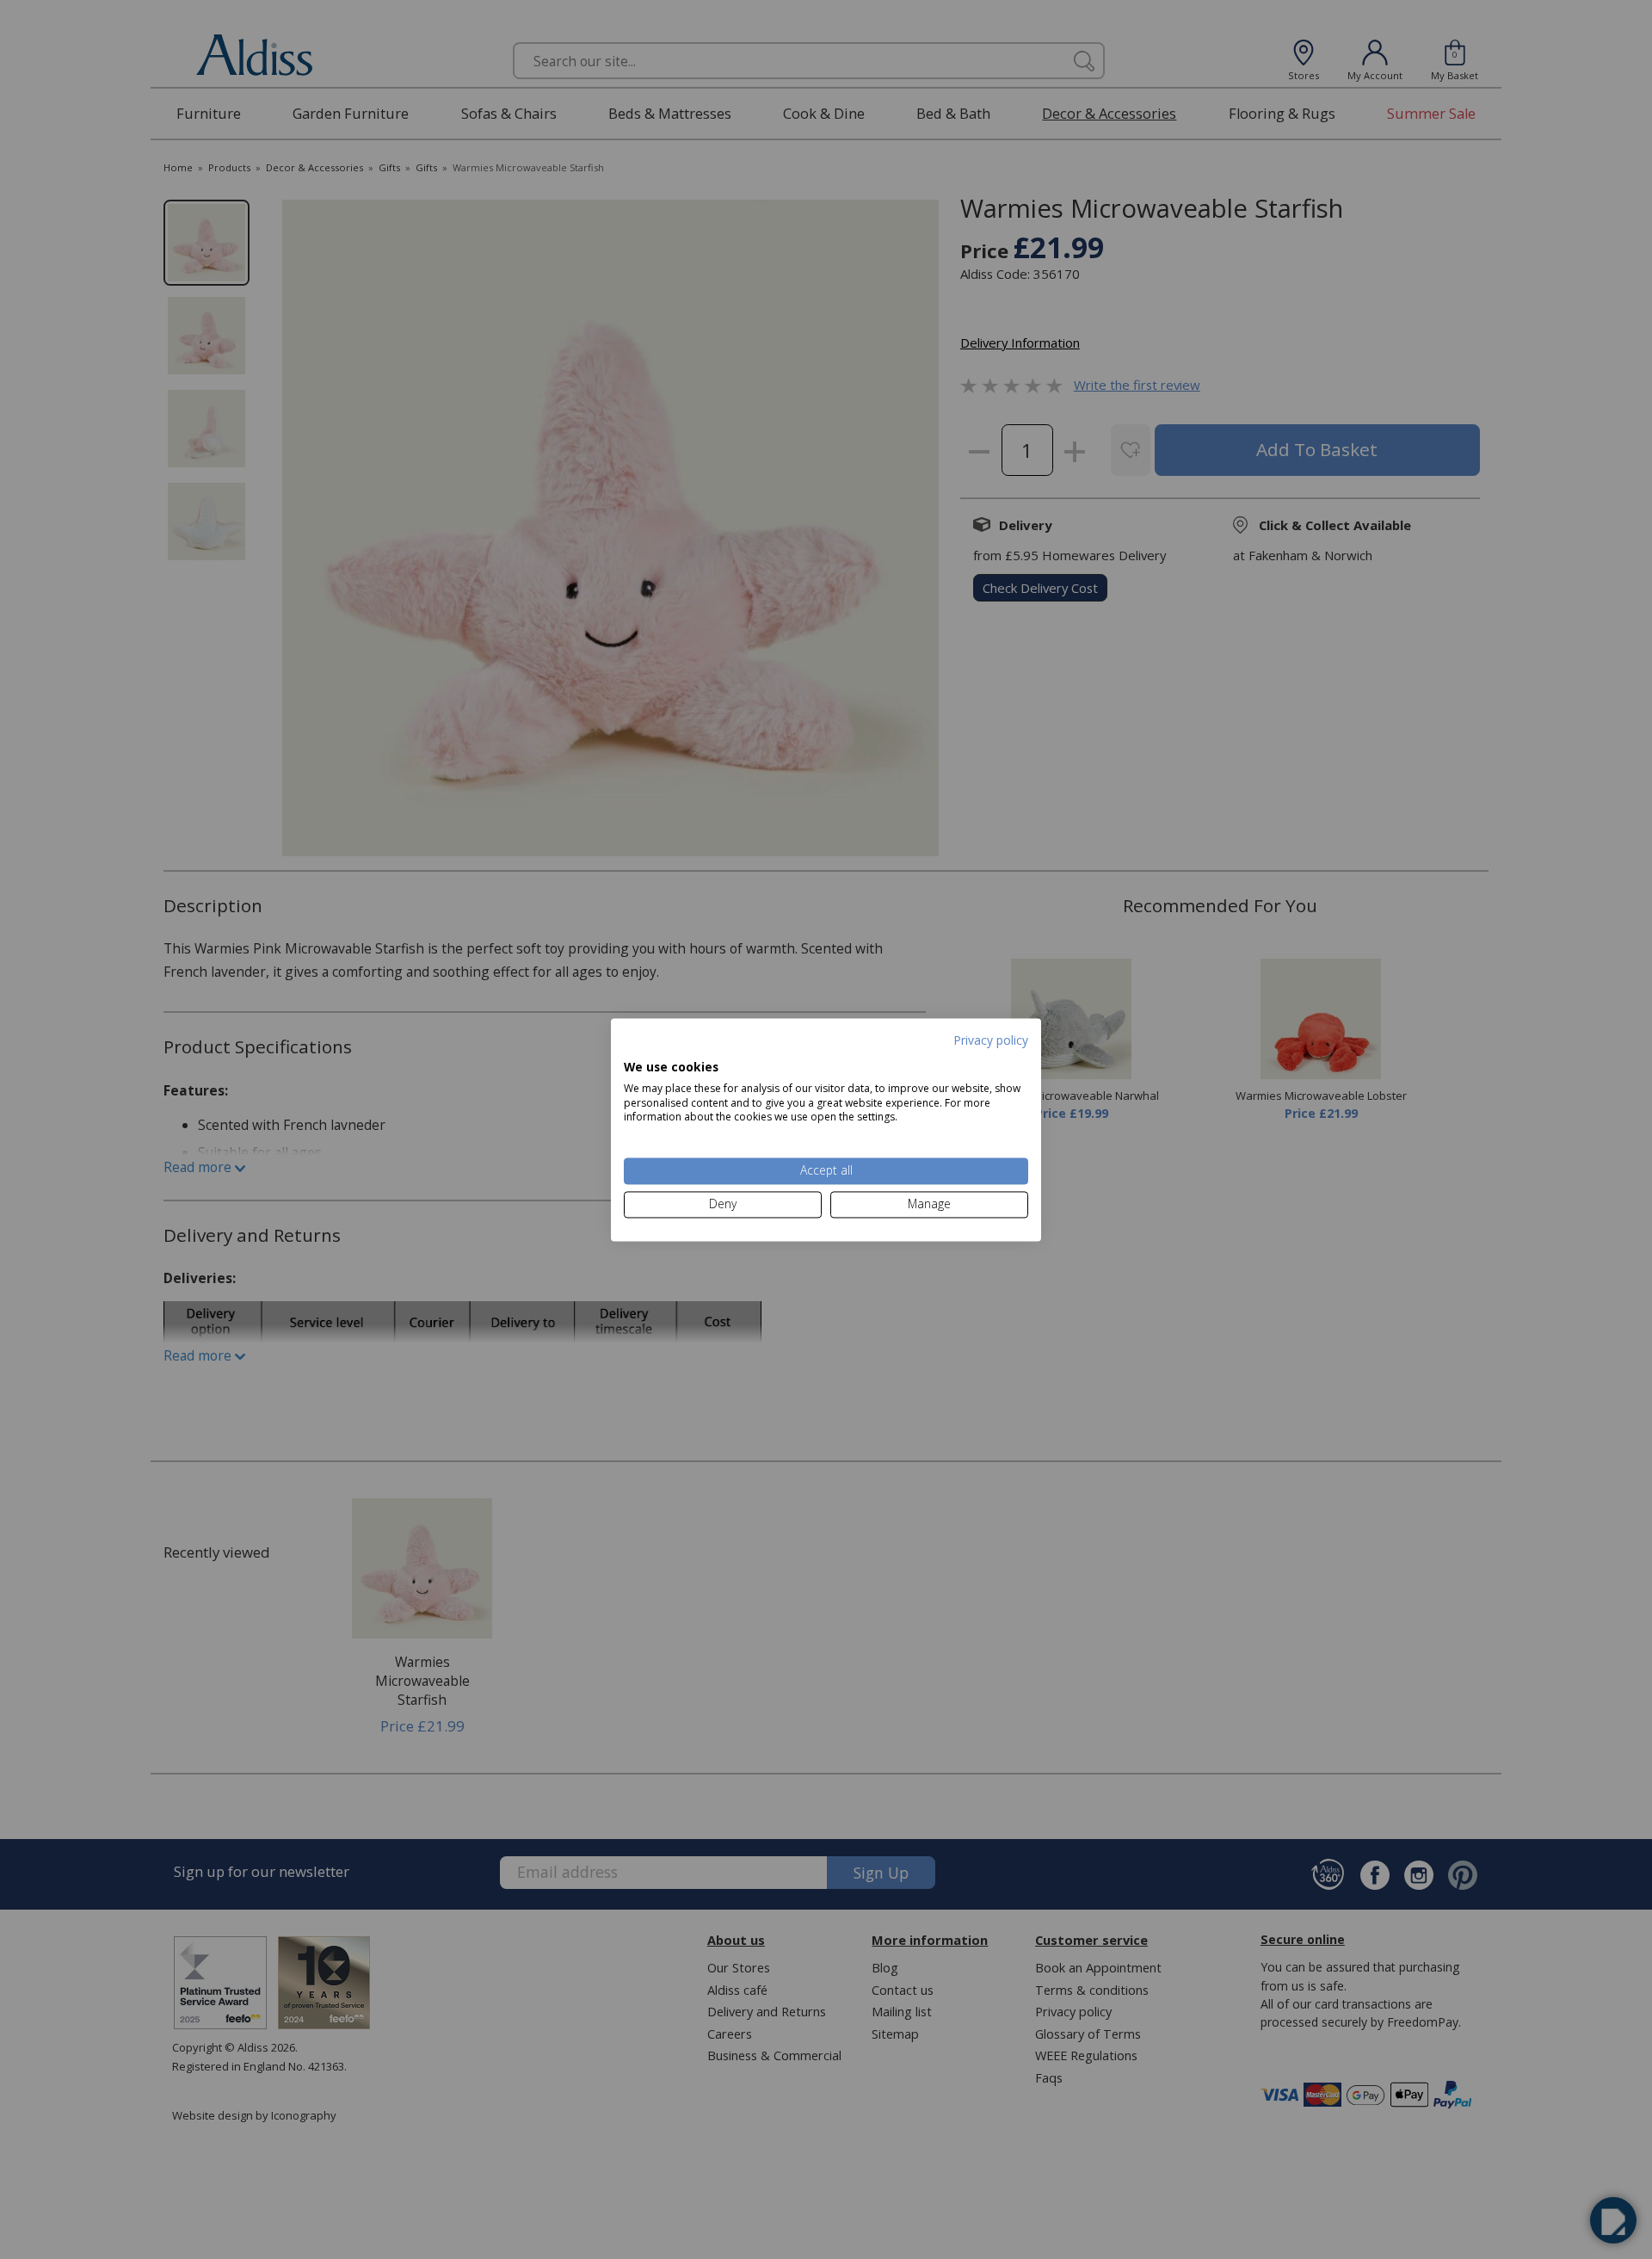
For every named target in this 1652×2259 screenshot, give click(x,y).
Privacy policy (991, 1040)
